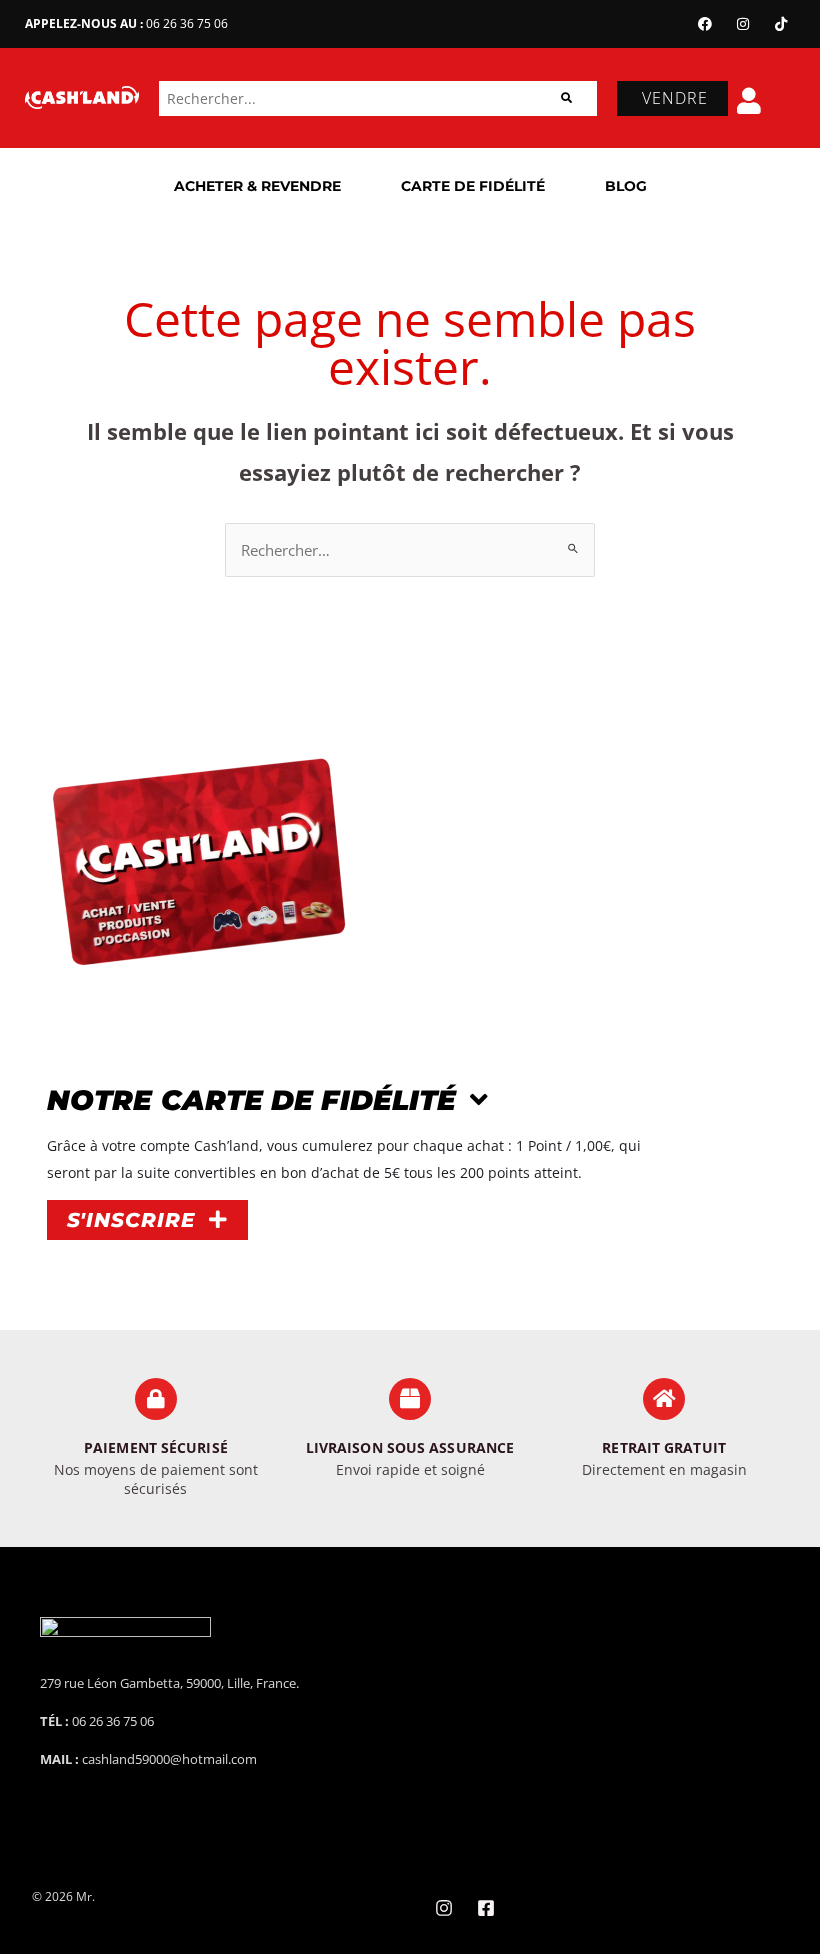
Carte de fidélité (473, 186)
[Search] (566, 98)
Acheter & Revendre (257, 186)
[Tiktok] (781, 24)
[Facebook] (705, 24)
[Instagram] (743, 24)
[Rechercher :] (410, 550)
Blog (626, 186)
